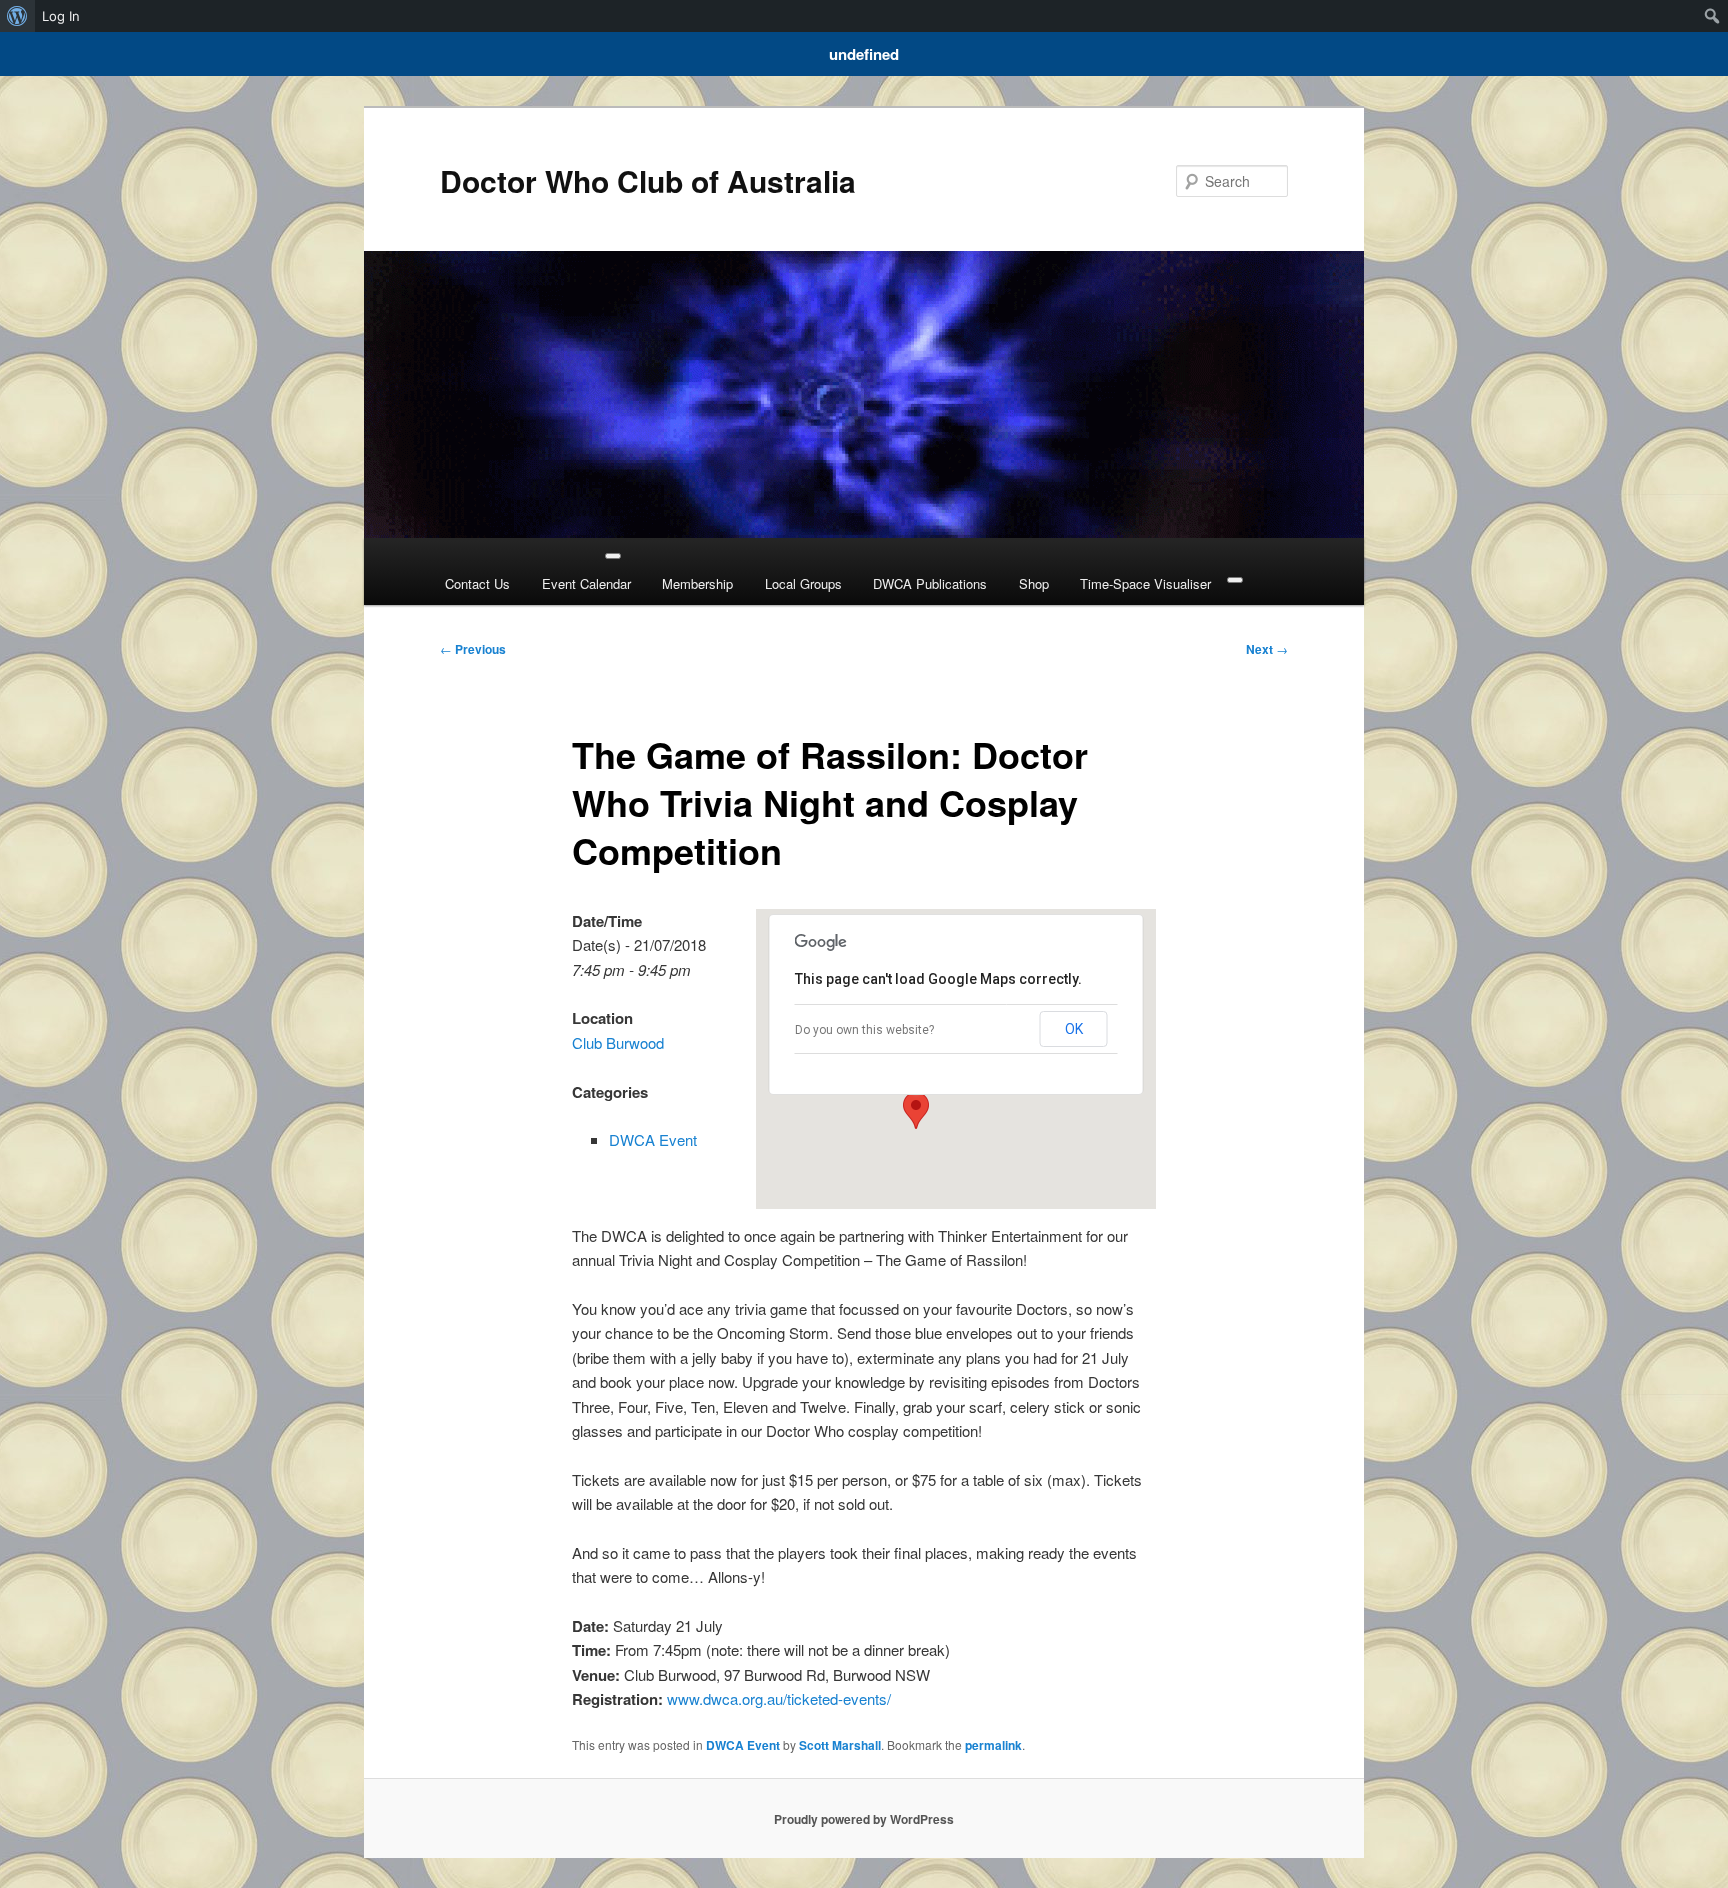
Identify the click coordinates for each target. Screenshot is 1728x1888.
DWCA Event (653, 1139)
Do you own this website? (864, 1030)
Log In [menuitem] (61, 16)
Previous (473, 649)
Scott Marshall (840, 1745)
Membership (697, 583)
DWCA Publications (930, 583)
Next (1267, 649)
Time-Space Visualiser (1145, 583)
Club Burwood (618, 1042)
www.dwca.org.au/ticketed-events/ (779, 1698)
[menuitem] (17, 16)
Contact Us (477, 583)
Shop (1034, 583)
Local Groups (803, 583)
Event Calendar (586, 583)
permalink (993, 1745)
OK (1074, 1029)
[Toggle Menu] (613, 556)
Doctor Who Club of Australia (648, 180)
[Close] (1235, 580)
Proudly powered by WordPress (864, 1819)
